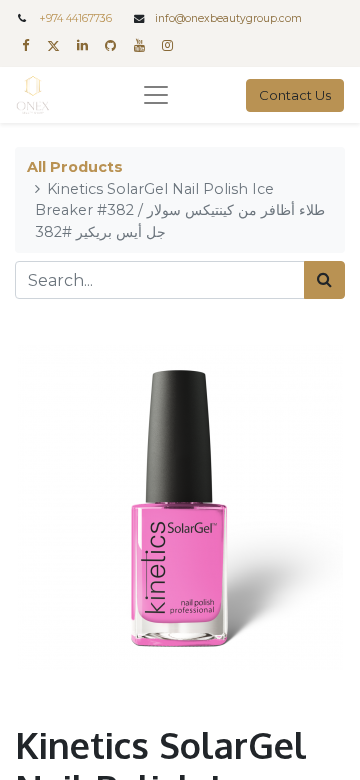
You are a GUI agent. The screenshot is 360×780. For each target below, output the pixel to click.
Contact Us (295, 95)
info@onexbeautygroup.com (228, 18)
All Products (75, 167)
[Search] (324, 280)
